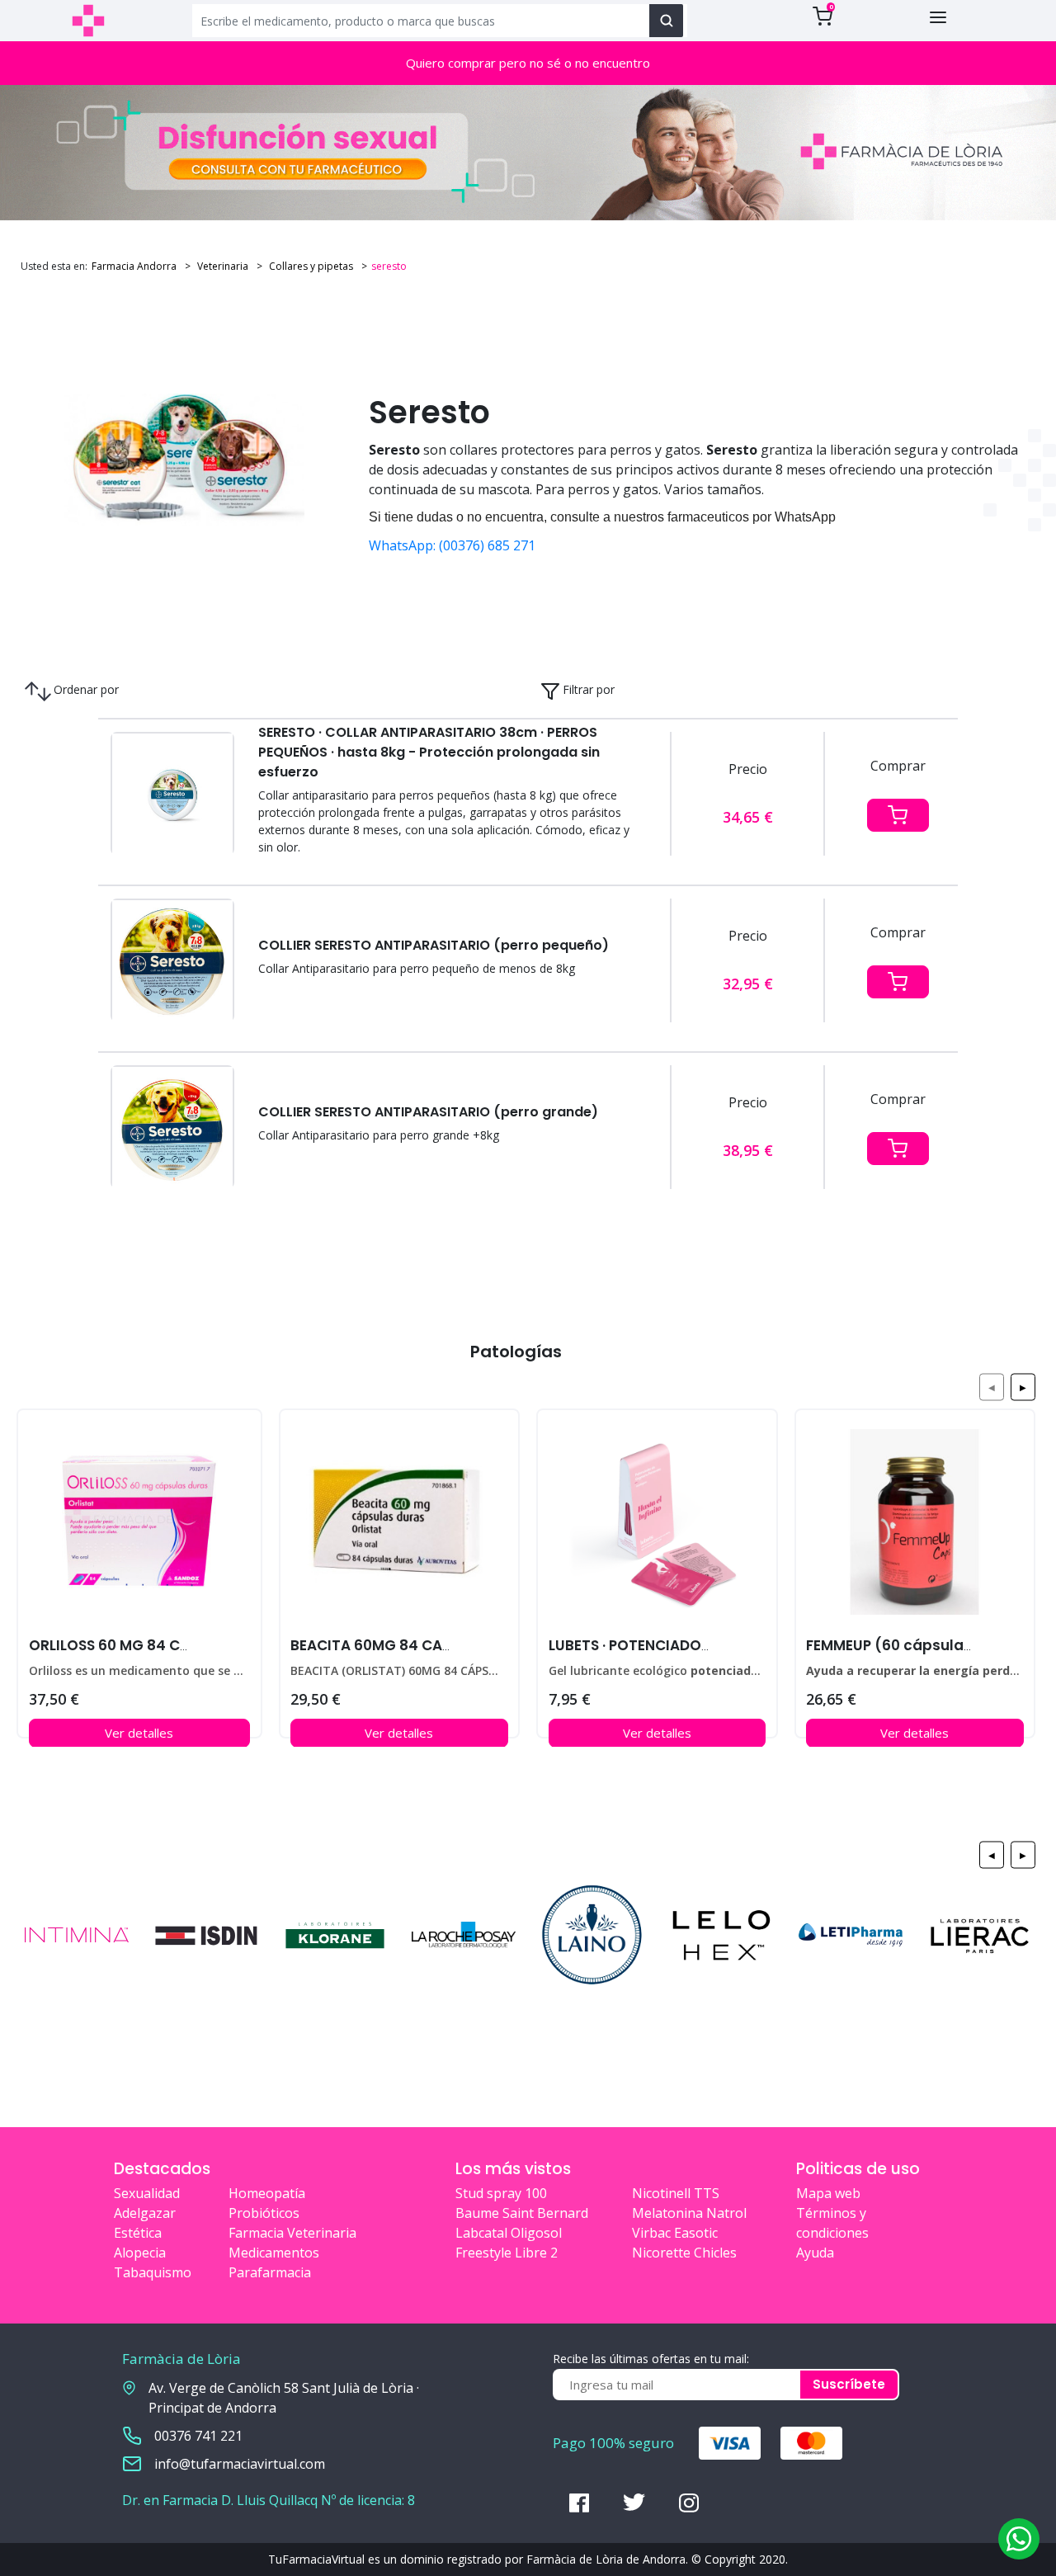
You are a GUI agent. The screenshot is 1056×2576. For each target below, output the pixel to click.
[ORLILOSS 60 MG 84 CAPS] (139, 1527)
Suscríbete (849, 2384)
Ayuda (815, 2253)
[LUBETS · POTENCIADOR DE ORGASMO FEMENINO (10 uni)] (657, 1527)
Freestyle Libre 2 (507, 2253)
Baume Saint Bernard (522, 2213)
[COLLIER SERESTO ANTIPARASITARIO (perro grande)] (172, 1128)
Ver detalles (139, 1733)
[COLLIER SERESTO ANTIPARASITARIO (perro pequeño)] (172, 961)
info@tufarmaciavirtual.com (240, 2464)
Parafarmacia (270, 2272)
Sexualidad (147, 2193)
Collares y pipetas (310, 266)
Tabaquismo (153, 2272)
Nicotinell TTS (676, 2193)
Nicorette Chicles (684, 2253)
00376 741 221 (198, 2436)
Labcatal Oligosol (509, 2233)
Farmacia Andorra (134, 266)
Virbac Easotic (675, 2233)
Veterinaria (222, 266)
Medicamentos (274, 2253)
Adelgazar (145, 2213)
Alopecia (140, 2253)
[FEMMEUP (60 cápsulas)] (915, 1527)
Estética (138, 2233)
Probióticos (264, 2213)
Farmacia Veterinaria (292, 2233)
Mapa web (828, 2193)
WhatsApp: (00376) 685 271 (452, 545)
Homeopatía (267, 2193)
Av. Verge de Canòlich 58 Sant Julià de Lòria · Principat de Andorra (284, 2398)
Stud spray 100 (501, 2193)
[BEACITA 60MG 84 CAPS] (399, 1527)
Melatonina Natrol (689, 2213)
